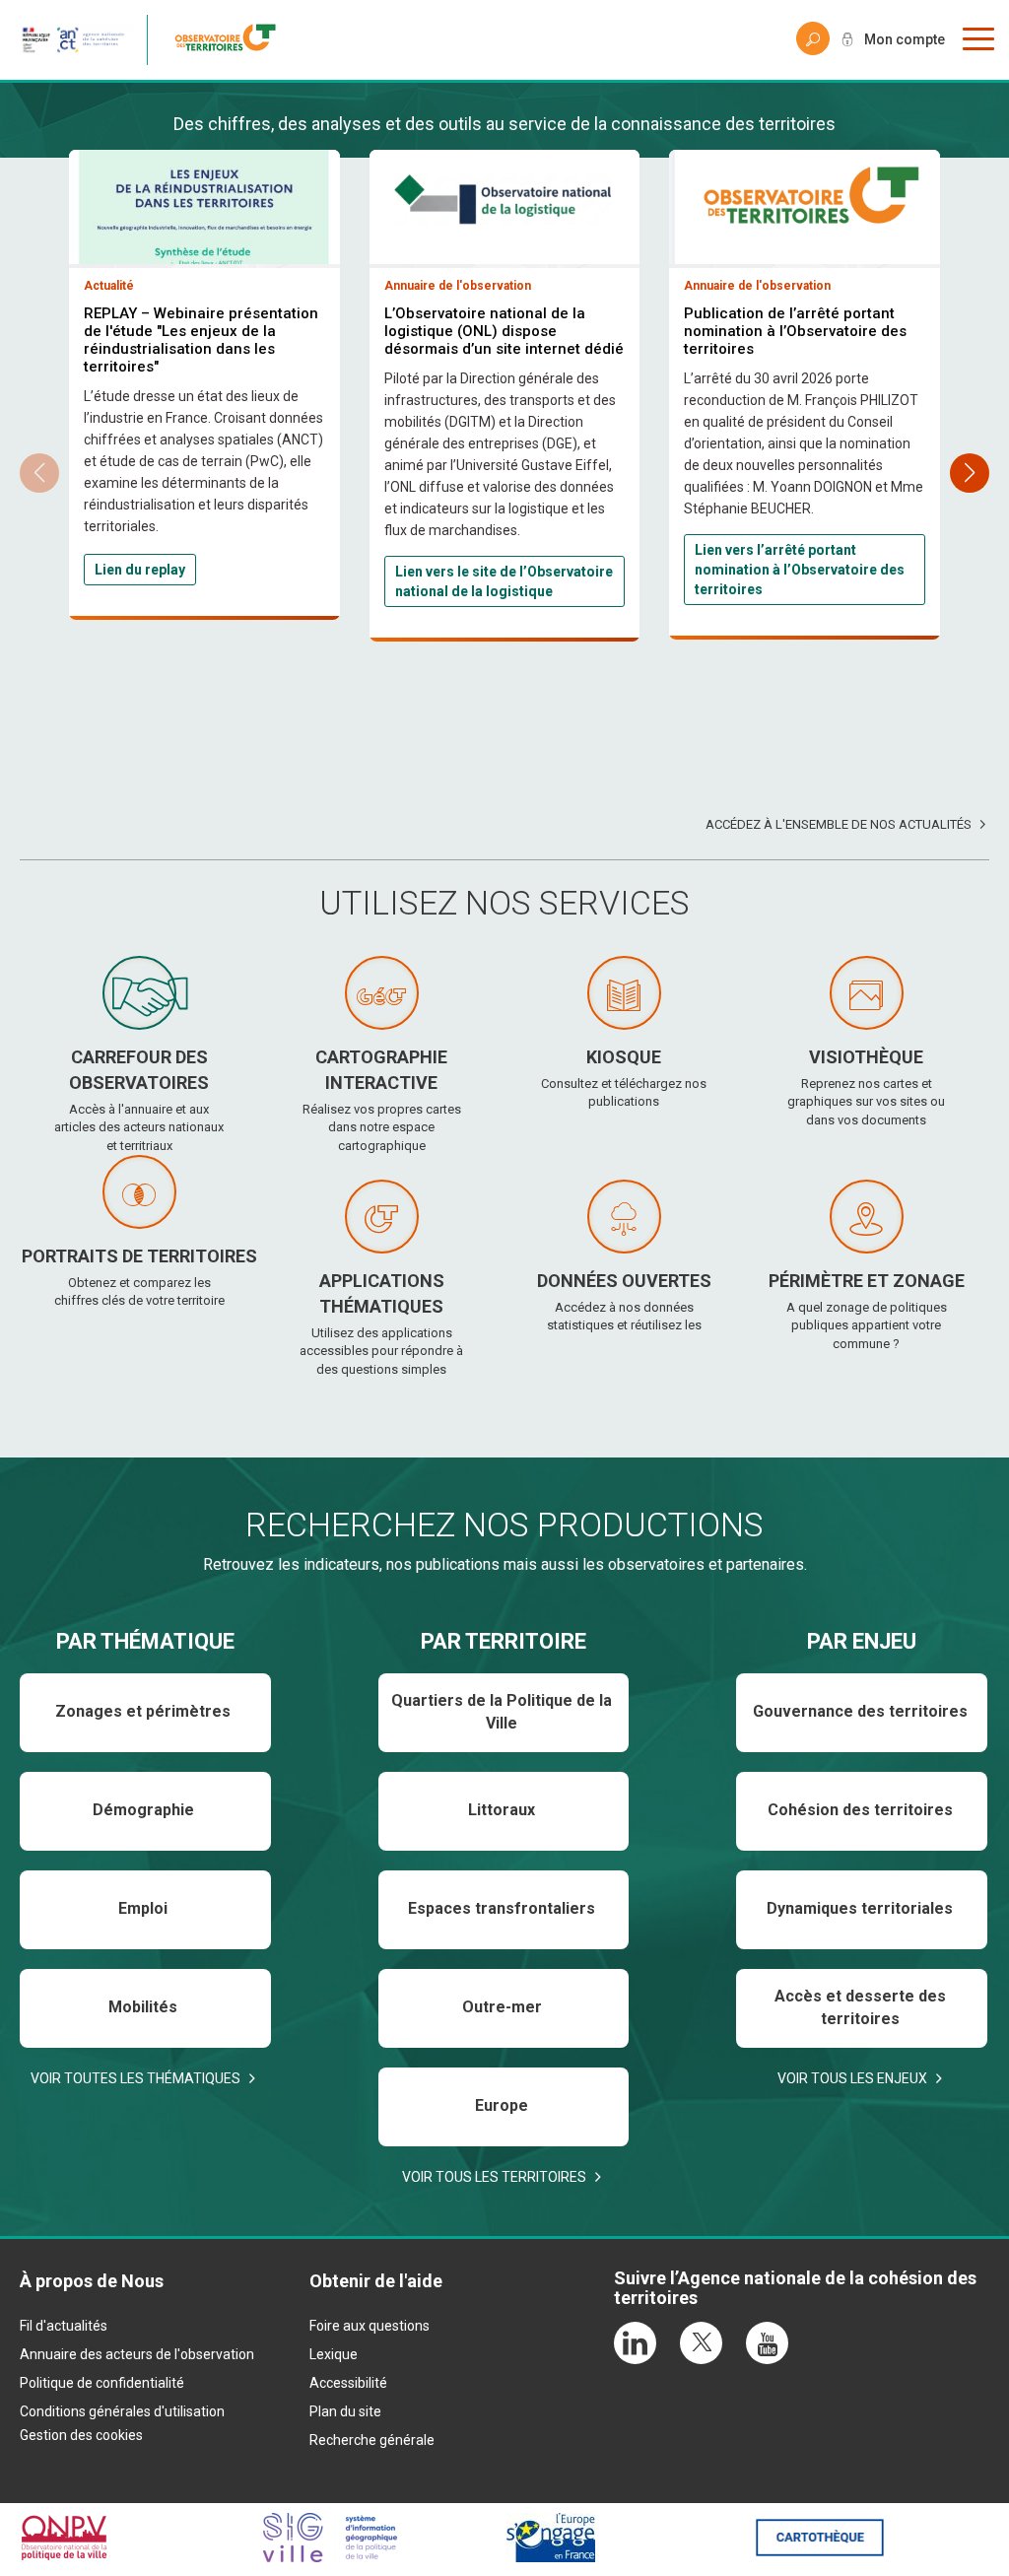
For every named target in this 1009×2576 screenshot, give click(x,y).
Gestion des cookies (81, 2435)
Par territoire (504, 1641)
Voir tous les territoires (494, 2177)
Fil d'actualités (64, 2326)
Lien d (114, 570)
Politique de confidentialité (102, 2383)
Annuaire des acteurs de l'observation (137, 2354)
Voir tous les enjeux (852, 2078)
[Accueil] (231, 40)
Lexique (334, 2354)
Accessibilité (348, 2383)
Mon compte (905, 39)
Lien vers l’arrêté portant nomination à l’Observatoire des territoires (800, 570)
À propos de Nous (92, 2281)
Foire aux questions (370, 2326)
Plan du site (345, 2411)
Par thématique (145, 1641)
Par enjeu (862, 1641)
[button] (970, 473)
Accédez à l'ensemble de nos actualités (839, 824)
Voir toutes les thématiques (135, 2078)
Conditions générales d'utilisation (122, 2411)
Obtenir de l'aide (376, 2281)
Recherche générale (372, 2440)
